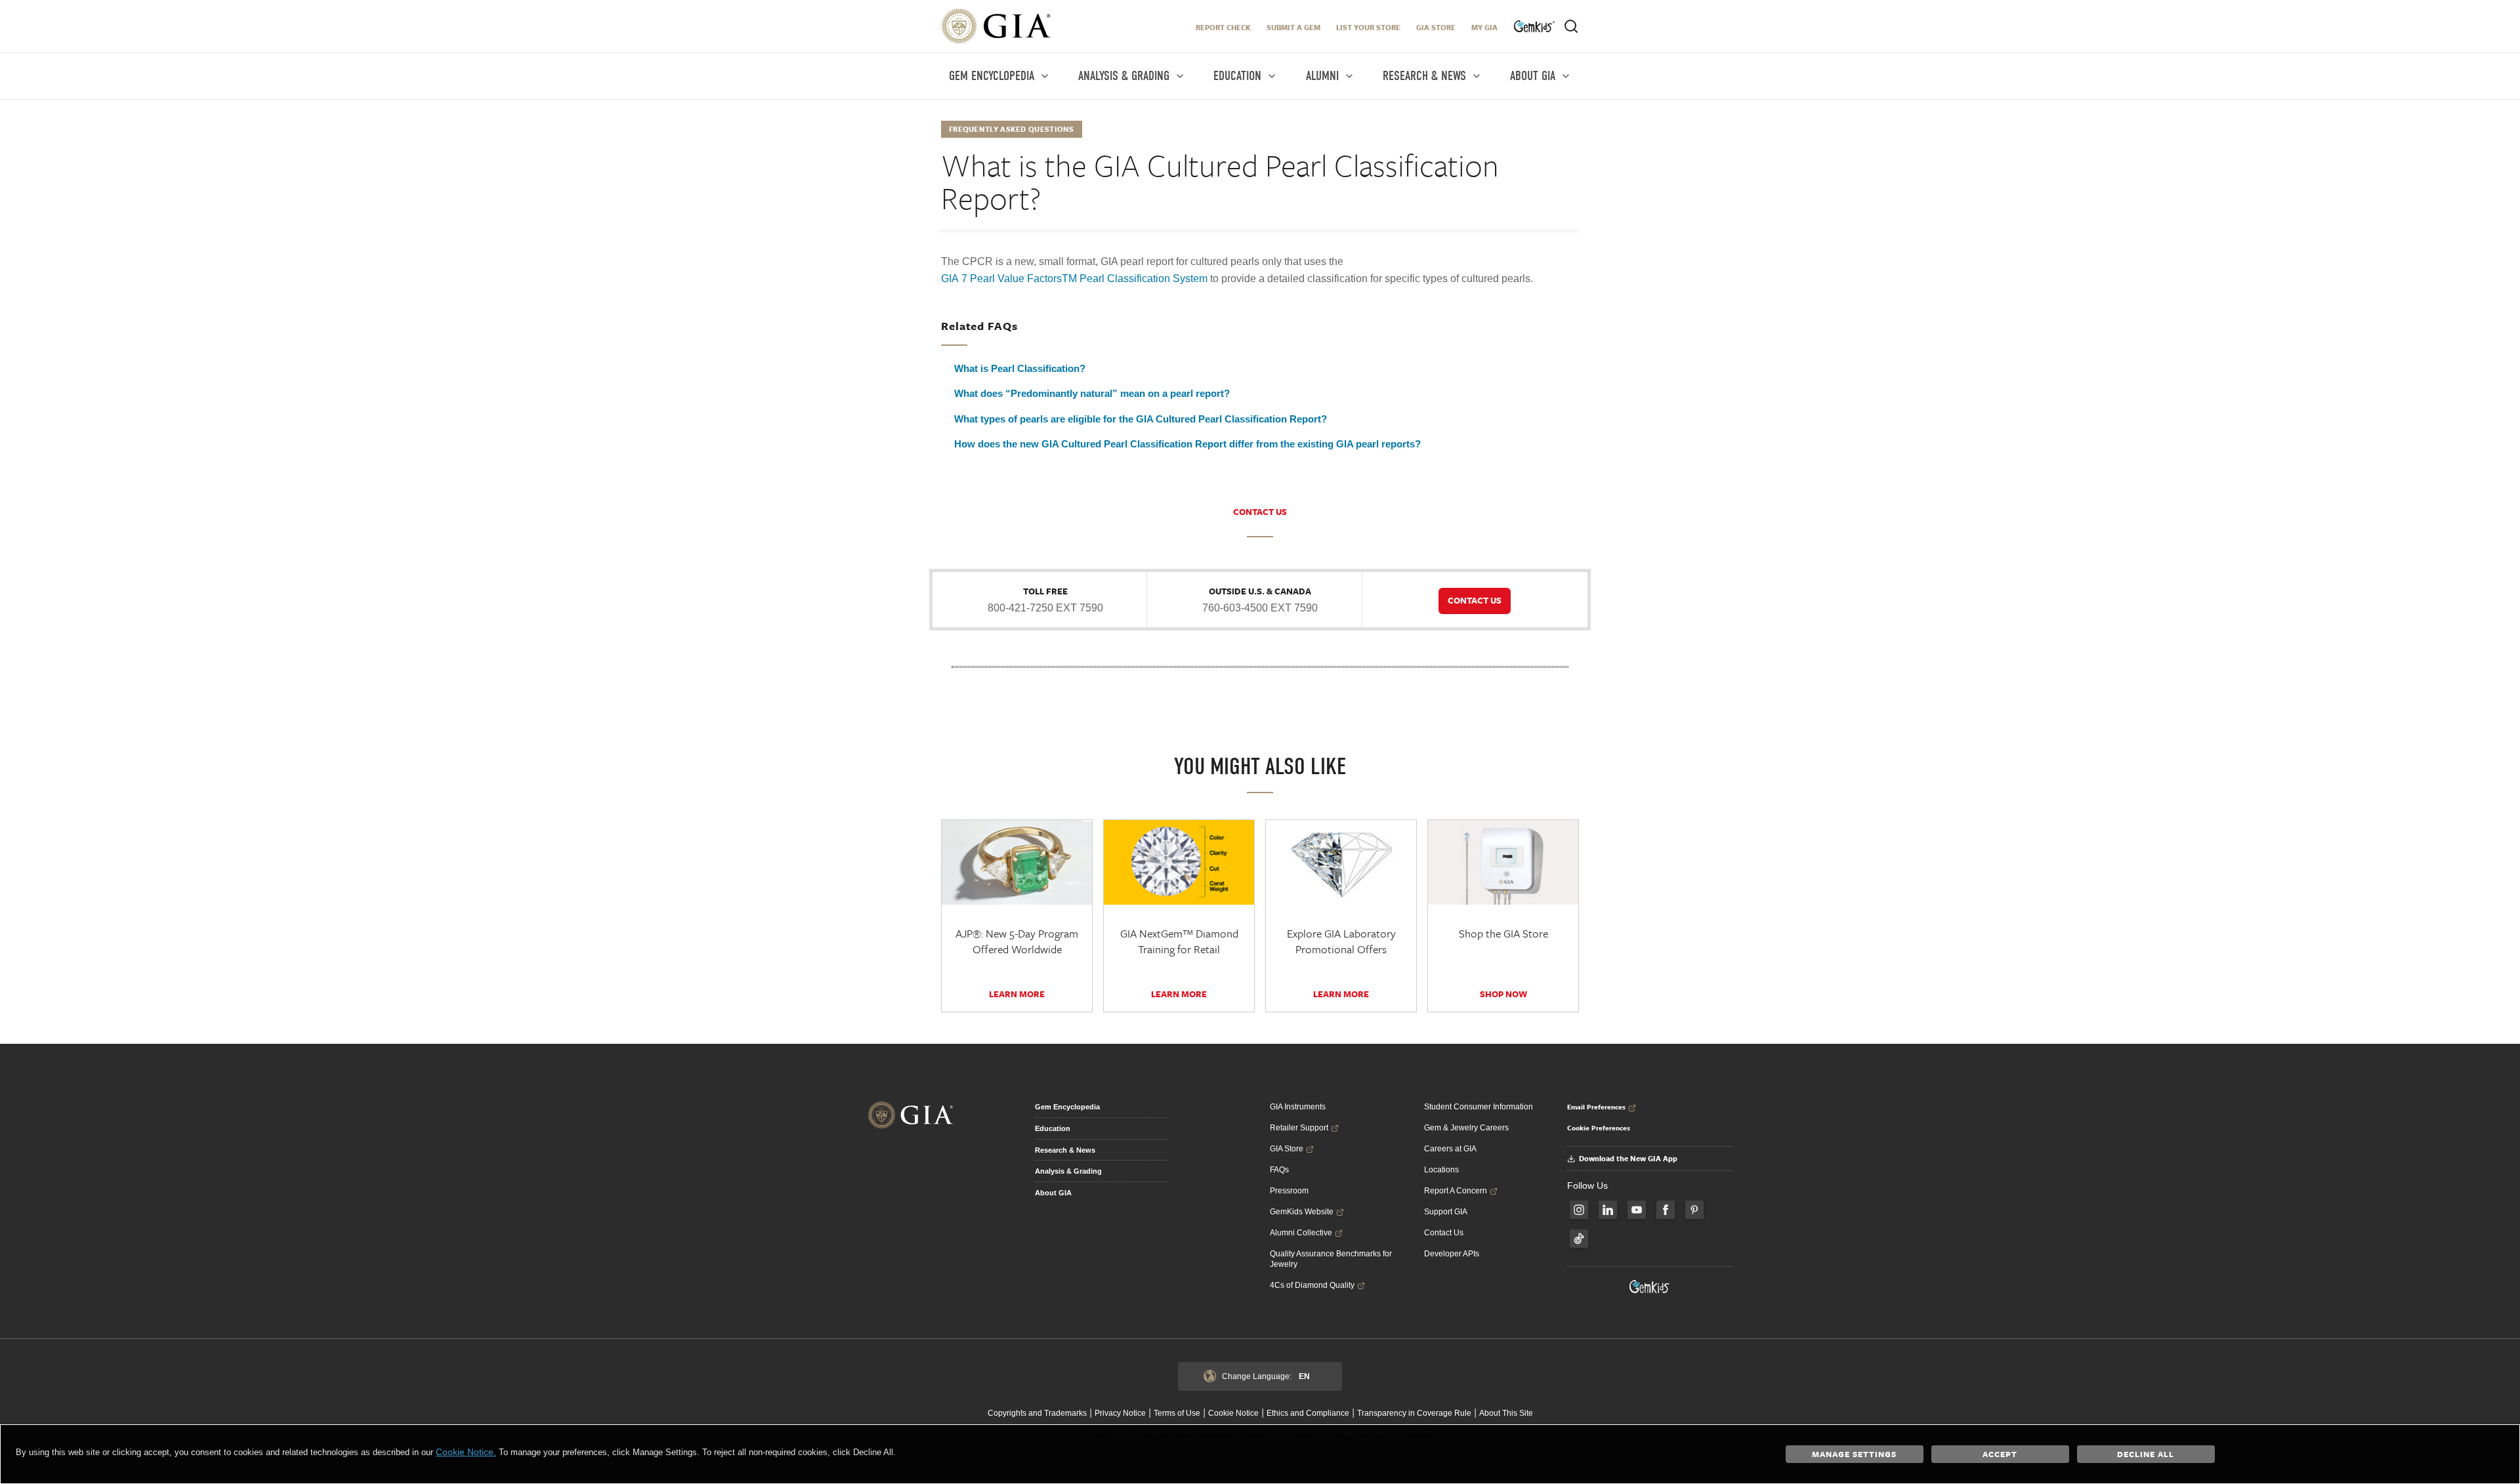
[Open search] (1571, 26)
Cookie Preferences (1599, 1128)
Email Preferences (1596, 1107)
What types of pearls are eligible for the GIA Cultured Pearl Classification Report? (1141, 419)
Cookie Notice (1233, 1413)
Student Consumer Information (1479, 1107)
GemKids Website (1302, 1212)
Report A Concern (1456, 1191)
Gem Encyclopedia (1067, 1107)
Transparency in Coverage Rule (1414, 1413)
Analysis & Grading (1068, 1171)
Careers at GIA (1450, 1149)
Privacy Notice (1120, 1413)
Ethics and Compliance (1308, 1413)
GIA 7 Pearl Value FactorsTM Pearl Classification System (1074, 278)
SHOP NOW (1503, 994)
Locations (1441, 1170)
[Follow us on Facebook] (1666, 1210)
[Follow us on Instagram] (1579, 1210)
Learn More (1017, 994)
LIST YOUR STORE (1368, 27)
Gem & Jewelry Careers (1466, 1128)
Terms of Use (1177, 1413)
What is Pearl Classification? (1020, 368)
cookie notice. (466, 1452)
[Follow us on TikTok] (1579, 1239)
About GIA (1053, 1193)
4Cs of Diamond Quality (1312, 1285)
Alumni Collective (1301, 1233)
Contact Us (1444, 1233)
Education (1053, 1128)
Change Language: (1266, 1376)
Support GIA (1446, 1212)
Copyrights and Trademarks (1037, 1413)
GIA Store (1436, 27)
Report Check (1223, 27)
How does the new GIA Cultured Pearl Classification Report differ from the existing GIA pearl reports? (1187, 444)
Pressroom (1289, 1191)
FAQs (1279, 1170)
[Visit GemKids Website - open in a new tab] (1650, 1287)
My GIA (1484, 27)
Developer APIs (1452, 1254)
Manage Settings (1854, 1454)
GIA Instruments (1298, 1107)
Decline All (2146, 1454)
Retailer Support (1299, 1128)
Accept (2000, 1454)
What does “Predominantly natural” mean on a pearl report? (1092, 393)
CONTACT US (1260, 512)
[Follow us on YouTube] (1637, 1210)
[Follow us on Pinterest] (1694, 1210)
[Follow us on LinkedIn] (1608, 1210)
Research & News (1065, 1150)
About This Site (1506, 1413)
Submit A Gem (1293, 27)
